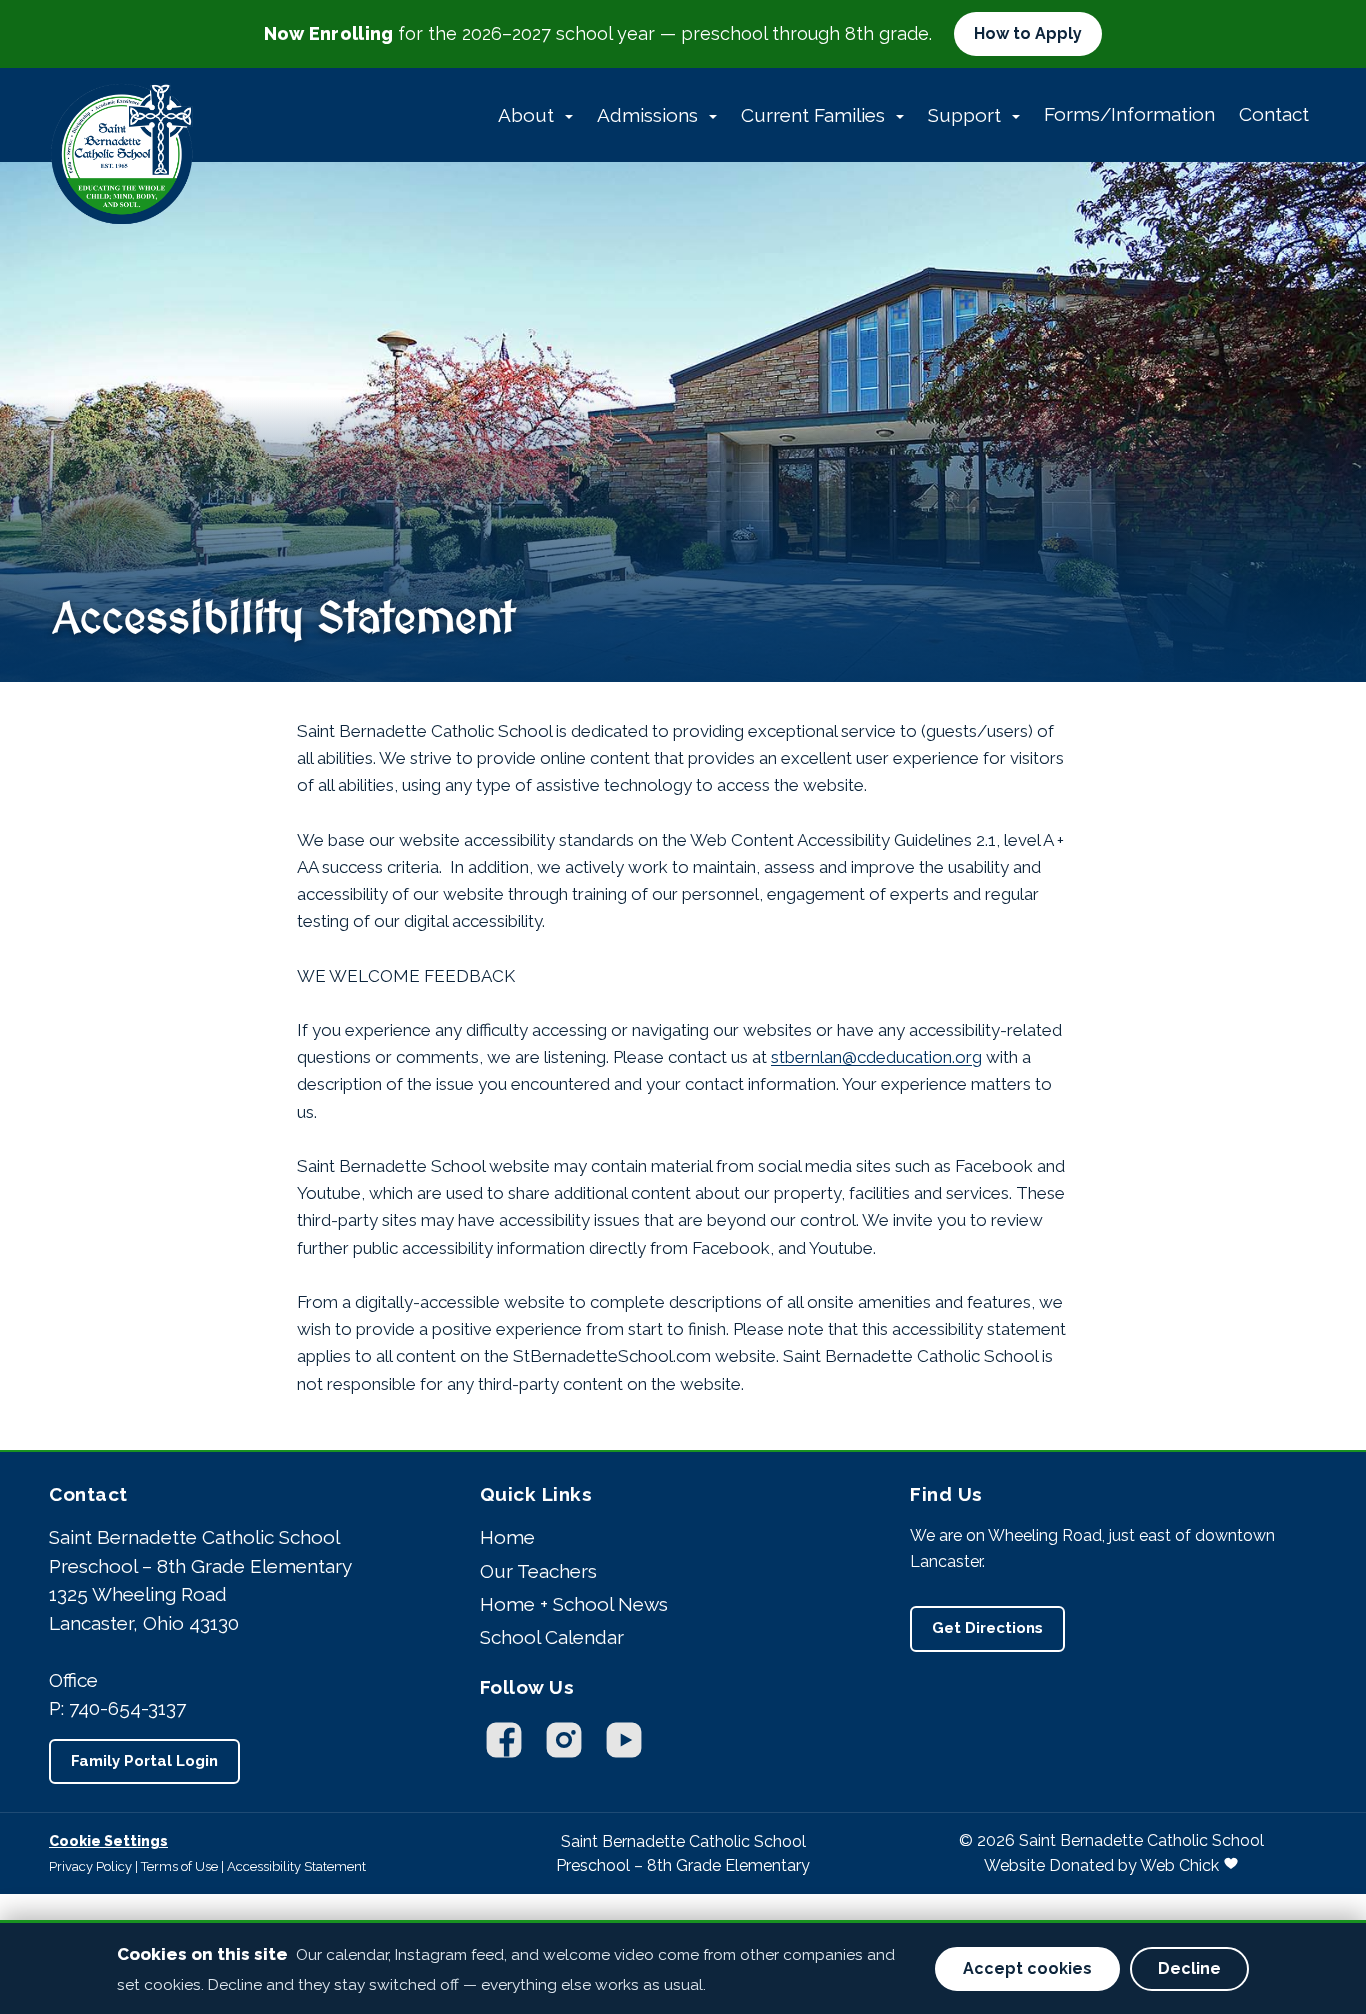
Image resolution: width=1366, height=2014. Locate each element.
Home (507, 1537)
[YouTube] (624, 1740)
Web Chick (1179, 1865)
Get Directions (987, 1628)
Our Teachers (538, 1571)
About (528, 115)
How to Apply (1028, 33)
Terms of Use (179, 1866)
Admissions (650, 115)
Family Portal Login (144, 1761)
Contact (1274, 114)
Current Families (815, 115)
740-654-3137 (127, 1708)
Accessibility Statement (296, 1866)
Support (967, 115)
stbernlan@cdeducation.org (876, 1057)
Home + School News (574, 1604)
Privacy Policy (90, 1866)
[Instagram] (564, 1740)
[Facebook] (504, 1740)
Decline (1189, 1968)
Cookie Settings (108, 1841)
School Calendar (552, 1637)
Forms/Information (1129, 114)
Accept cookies (1027, 1968)
